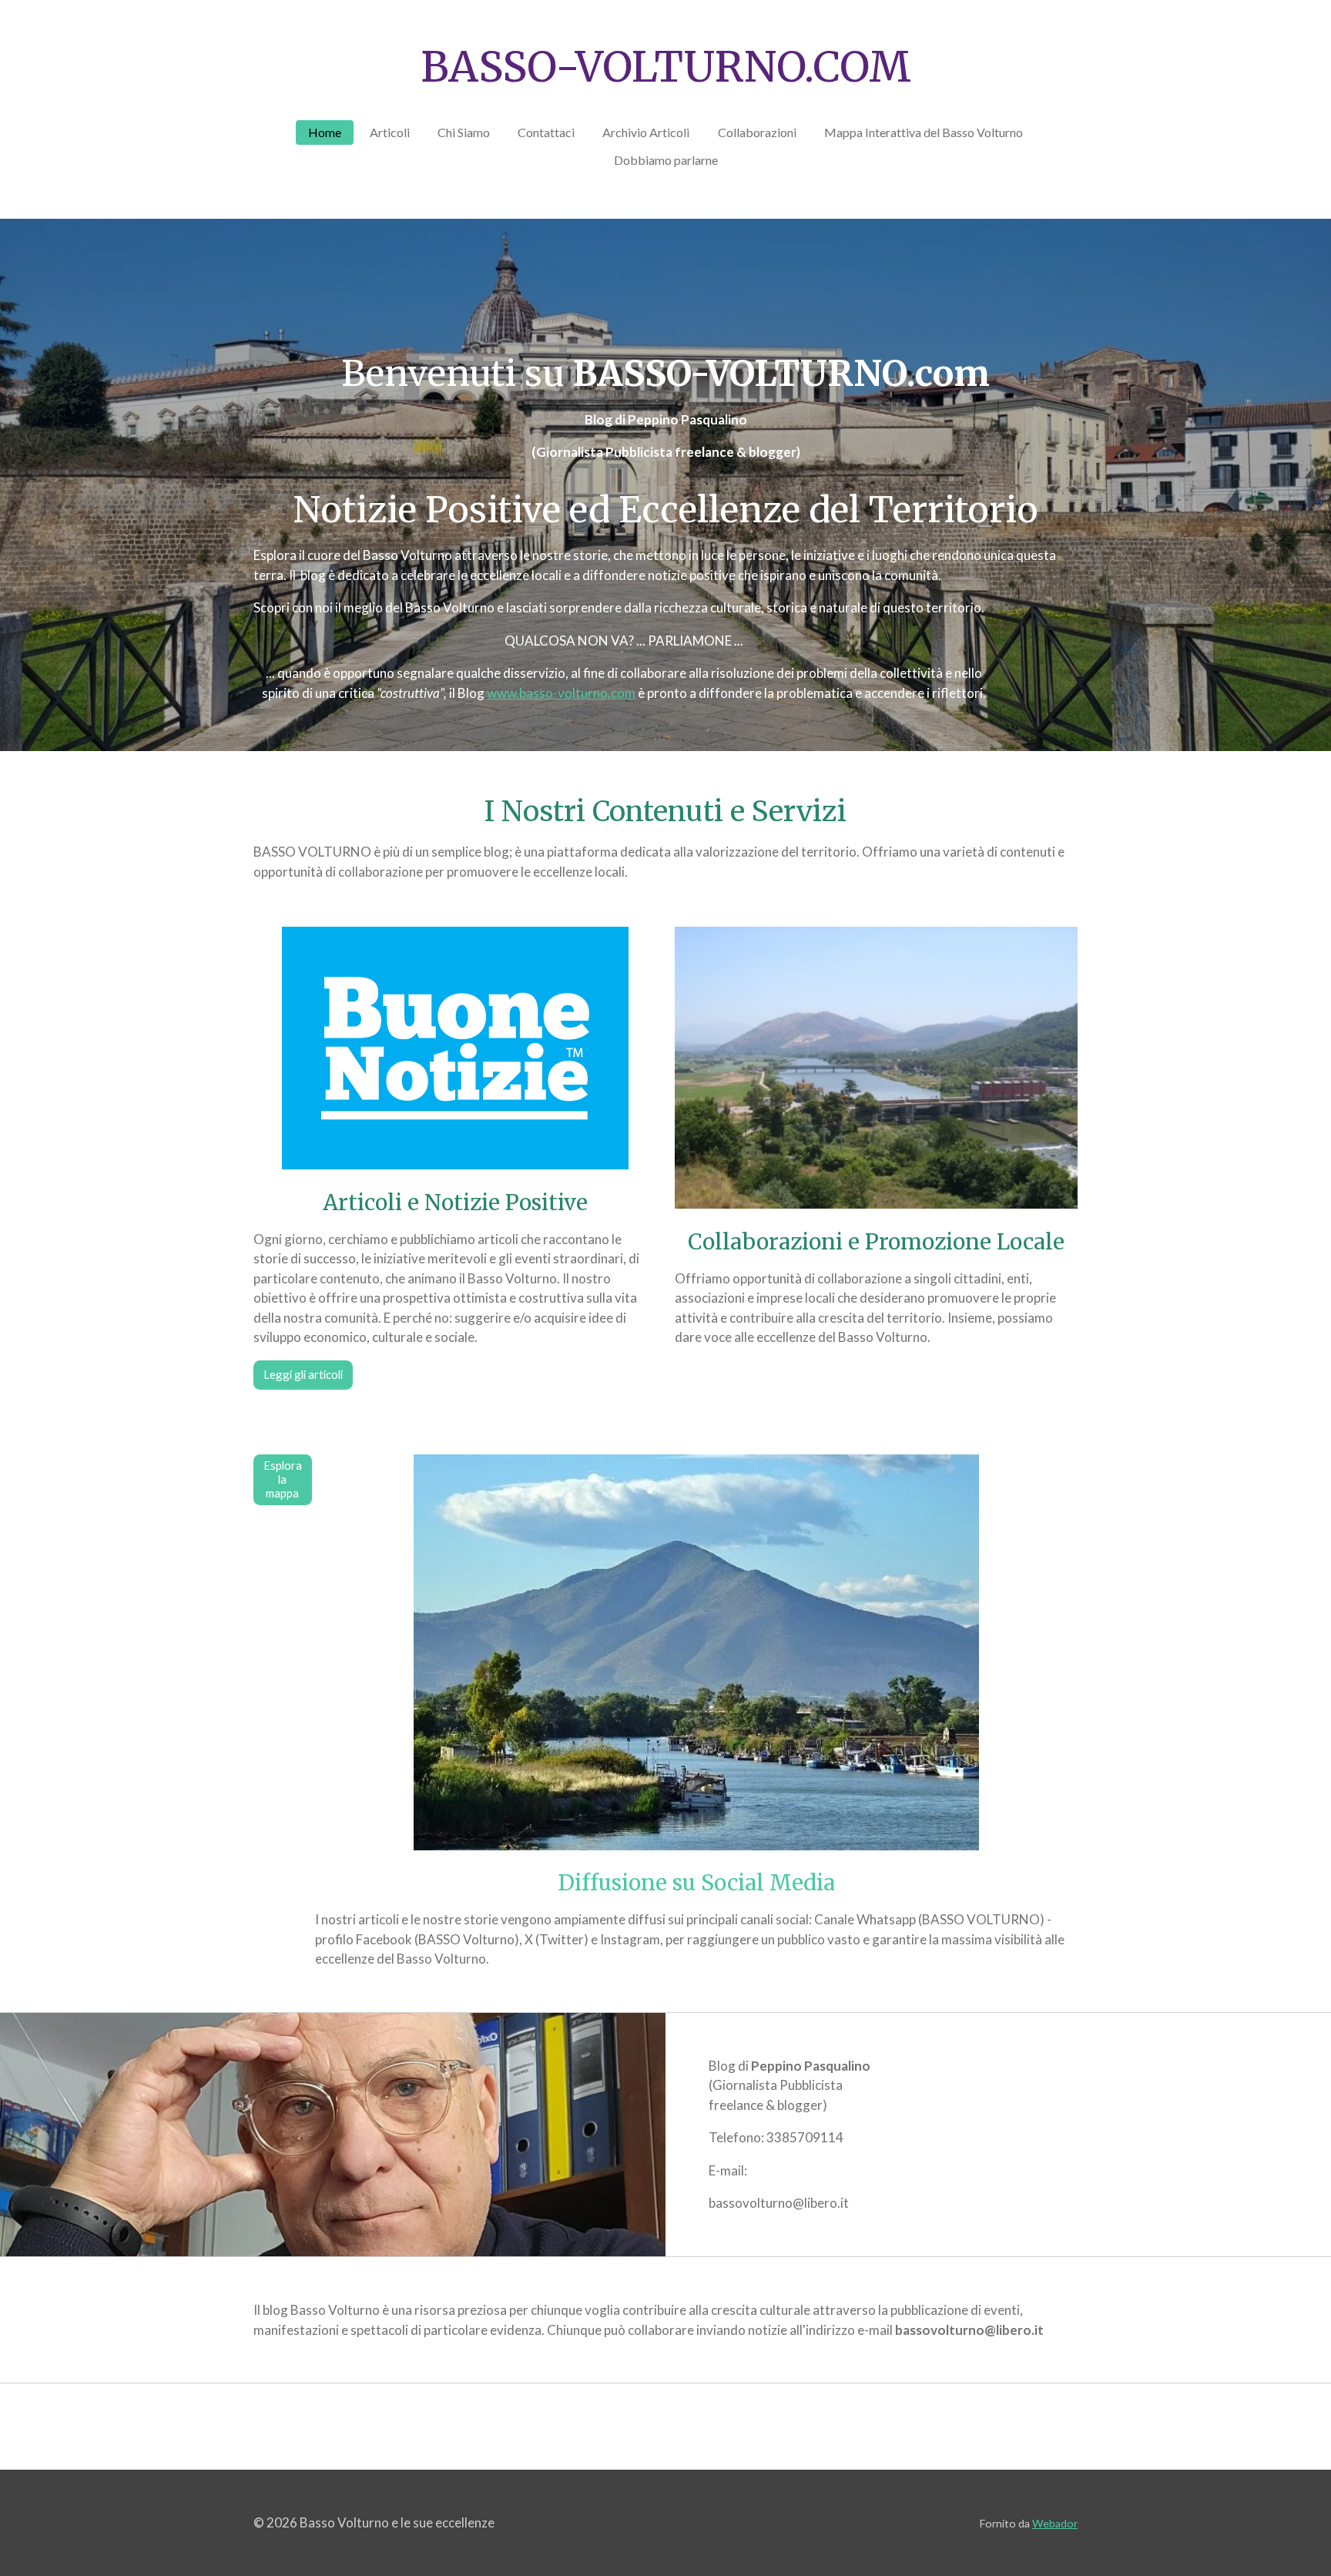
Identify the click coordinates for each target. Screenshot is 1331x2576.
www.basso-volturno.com (561, 693)
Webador (1055, 2523)
